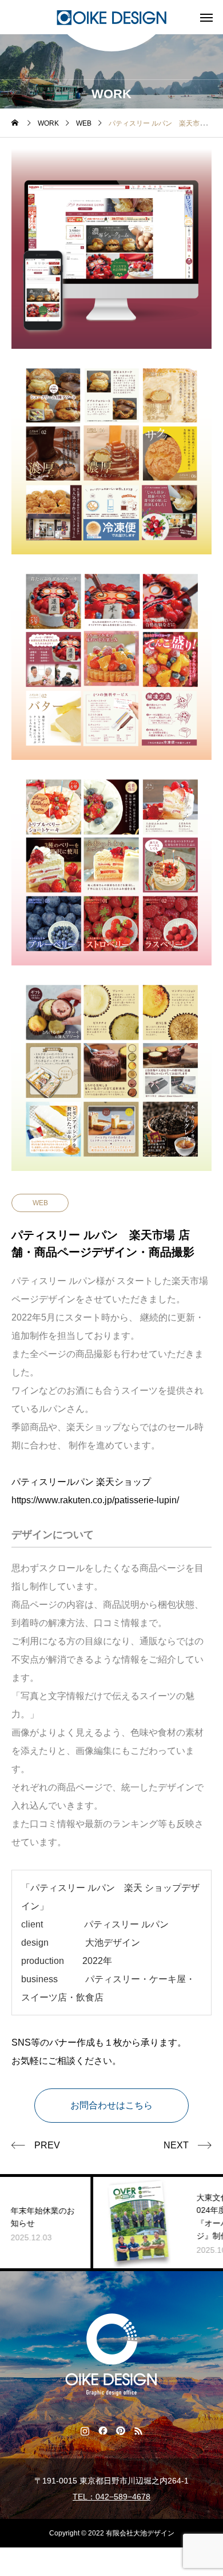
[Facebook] (103, 2430)
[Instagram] (85, 2430)
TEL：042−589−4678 (111, 2497)
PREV (47, 2145)
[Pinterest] (120, 2430)
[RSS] (138, 2430)
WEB (40, 1203)
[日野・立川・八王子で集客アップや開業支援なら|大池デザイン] (111, 17)
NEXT (176, 2145)
